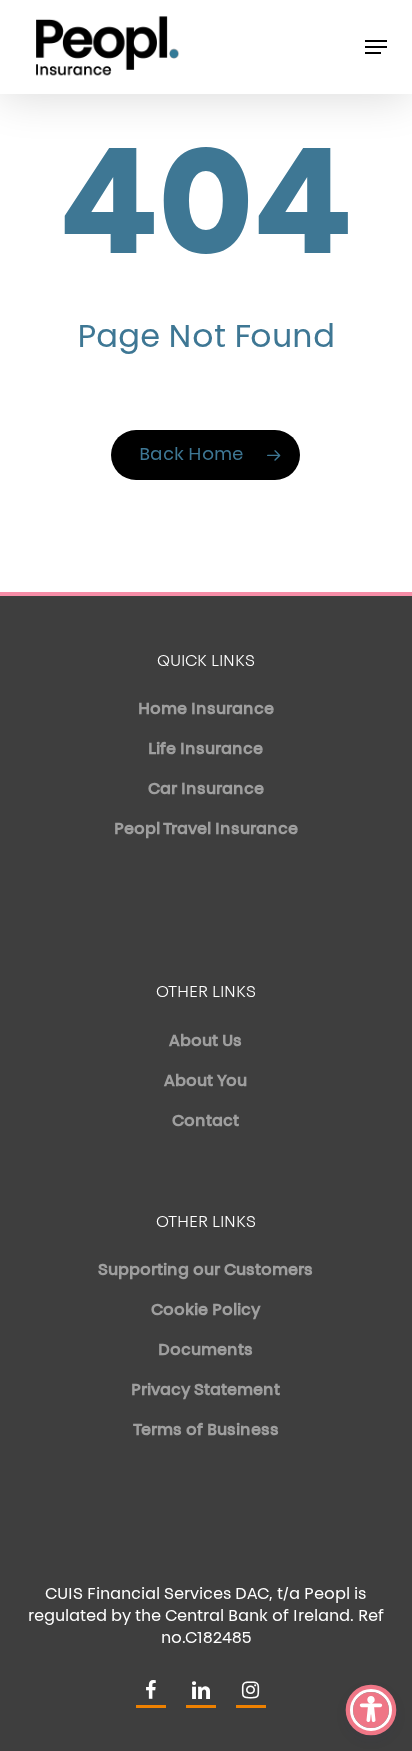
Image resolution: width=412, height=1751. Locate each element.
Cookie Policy (205, 1311)
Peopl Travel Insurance (206, 830)
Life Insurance (205, 750)
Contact (205, 1122)
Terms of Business (206, 1431)
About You (205, 1082)
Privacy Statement (205, 1391)
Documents (205, 1351)
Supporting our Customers (205, 1271)
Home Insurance (206, 710)
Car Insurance (206, 790)
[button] (376, 47)
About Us (205, 1042)
